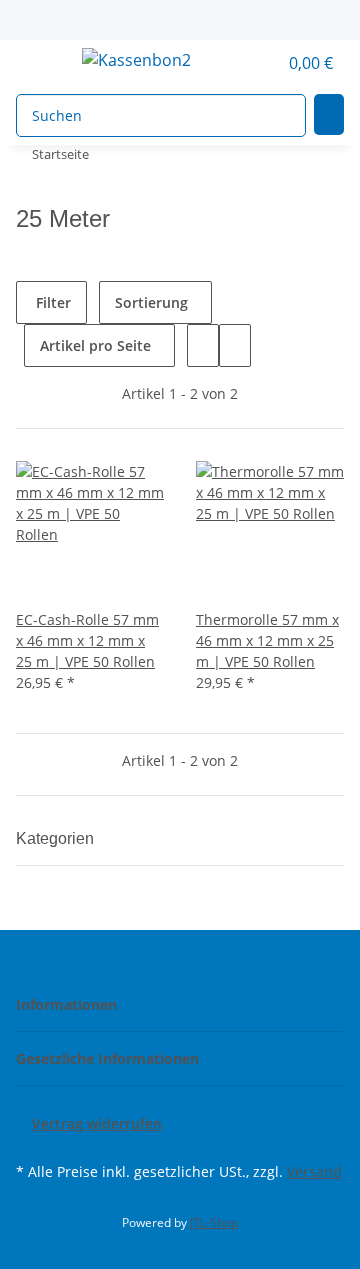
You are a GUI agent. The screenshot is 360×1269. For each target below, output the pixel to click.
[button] (240, 63)
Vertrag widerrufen (97, 1123)
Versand (314, 1171)
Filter (51, 302)
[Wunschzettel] (262, 63)
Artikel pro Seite (95, 345)
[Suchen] (329, 114)
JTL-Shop (214, 1222)
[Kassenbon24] (136, 59)
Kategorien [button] (57, 838)
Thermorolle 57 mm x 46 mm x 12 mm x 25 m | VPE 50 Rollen (267, 640)
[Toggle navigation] (41, 63)
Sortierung (151, 302)
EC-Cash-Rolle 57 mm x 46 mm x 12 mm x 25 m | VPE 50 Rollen (87, 640)
